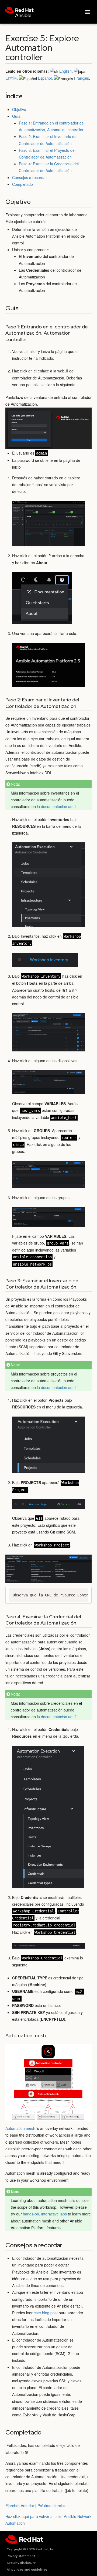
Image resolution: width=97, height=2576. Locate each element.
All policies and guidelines (27, 2570)
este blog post (46, 2313)
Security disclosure (21, 2563)
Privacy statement (21, 2556)
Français (82, 78)
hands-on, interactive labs (45, 2214)
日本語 (11, 78)
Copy (83, 1593)
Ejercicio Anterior (20, 2506)
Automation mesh (20, 2128)
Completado (22, 184)
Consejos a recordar (30, 177)
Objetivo (19, 109)
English (65, 71)
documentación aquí (58, 806)
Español (45, 78)
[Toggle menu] (88, 12)
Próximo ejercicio (52, 2506)
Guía (16, 116)
